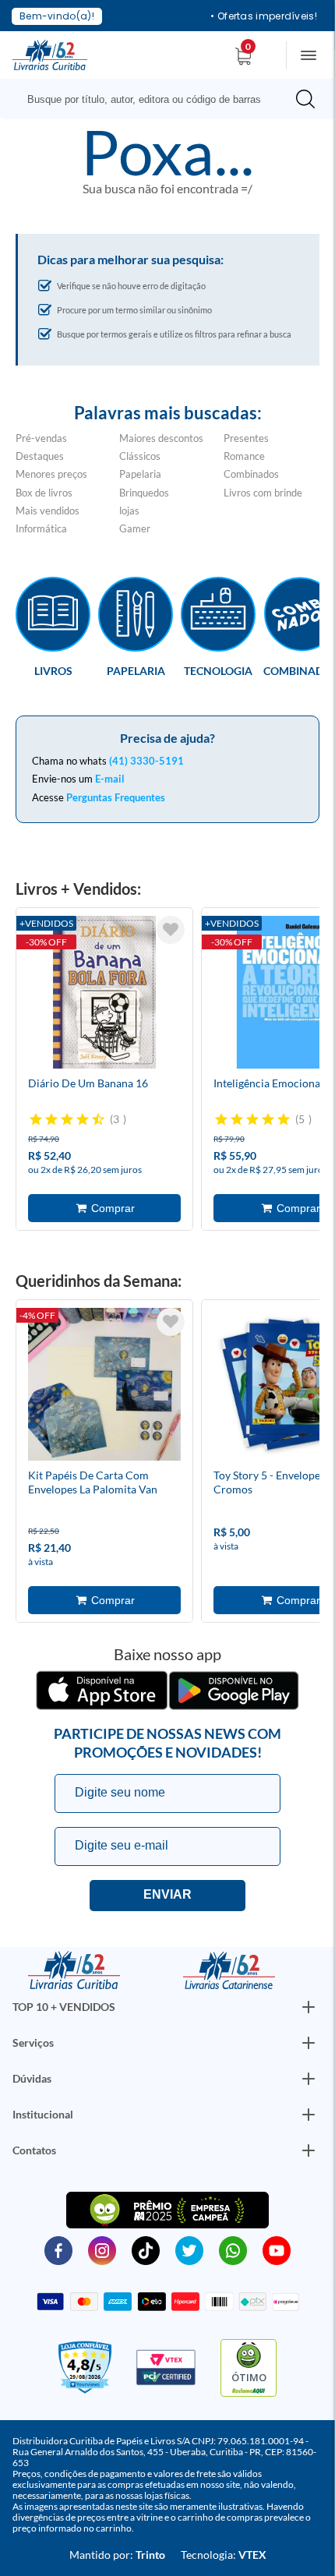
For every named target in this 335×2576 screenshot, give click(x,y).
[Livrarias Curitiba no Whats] (233, 2249)
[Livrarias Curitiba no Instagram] (102, 2249)
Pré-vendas (41, 438)
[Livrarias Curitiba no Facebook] (58, 2249)
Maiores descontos (161, 438)
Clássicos (140, 456)
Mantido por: (117, 2555)
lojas (129, 511)
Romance (244, 456)
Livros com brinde (263, 493)
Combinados (251, 474)
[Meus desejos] (171, 930)
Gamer (135, 528)
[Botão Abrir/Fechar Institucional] (309, 2007)
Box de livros (44, 493)
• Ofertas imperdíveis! (264, 16)
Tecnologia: (224, 2555)
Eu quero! (167, 1896)
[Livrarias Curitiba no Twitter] (189, 2249)
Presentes (246, 438)
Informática (41, 528)
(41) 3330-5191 (146, 761)
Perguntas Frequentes (116, 797)
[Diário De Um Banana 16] (104, 995)
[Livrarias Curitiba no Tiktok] (146, 2249)
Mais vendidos (48, 511)
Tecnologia (218, 670)
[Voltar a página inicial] (50, 54)
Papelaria (140, 474)
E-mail (110, 779)
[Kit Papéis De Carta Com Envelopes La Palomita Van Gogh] (104, 1387)
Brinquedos (144, 493)
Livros (53, 670)
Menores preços (51, 474)
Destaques (40, 456)
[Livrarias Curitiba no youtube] (277, 2249)
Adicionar (104, 1208)
